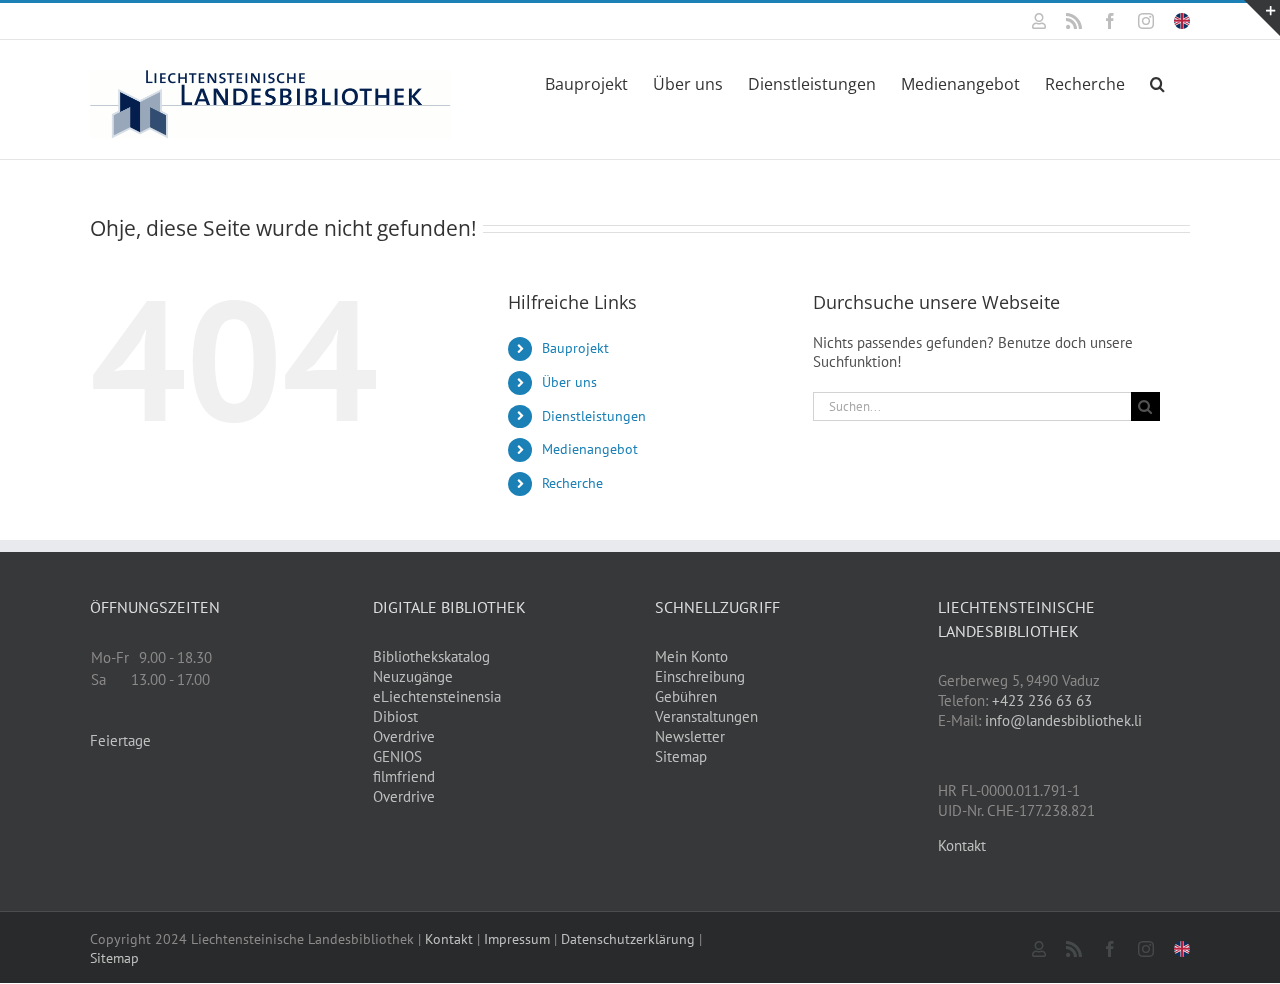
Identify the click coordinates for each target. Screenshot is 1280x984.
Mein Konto (691, 656)
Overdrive (404, 736)
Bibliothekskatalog (431, 656)
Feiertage (120, 740)
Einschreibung (700, 676)
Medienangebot (590, 449)
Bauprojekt (575, 348)
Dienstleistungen (594, 416)
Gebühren (686, 696)
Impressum (517, 939)
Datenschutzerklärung (628, 939)
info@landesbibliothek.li (1063, 720)
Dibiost (395, 716)
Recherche (572, 483)
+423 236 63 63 (1042, 700)
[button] (1157, 82)
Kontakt (962, 845)
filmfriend (404, 776)
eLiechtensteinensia (437, 696)
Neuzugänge (413, 676)
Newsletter (690, 736)
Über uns (569, 382)
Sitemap (681, 756)
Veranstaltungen (706, 716)
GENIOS (397, 756)
